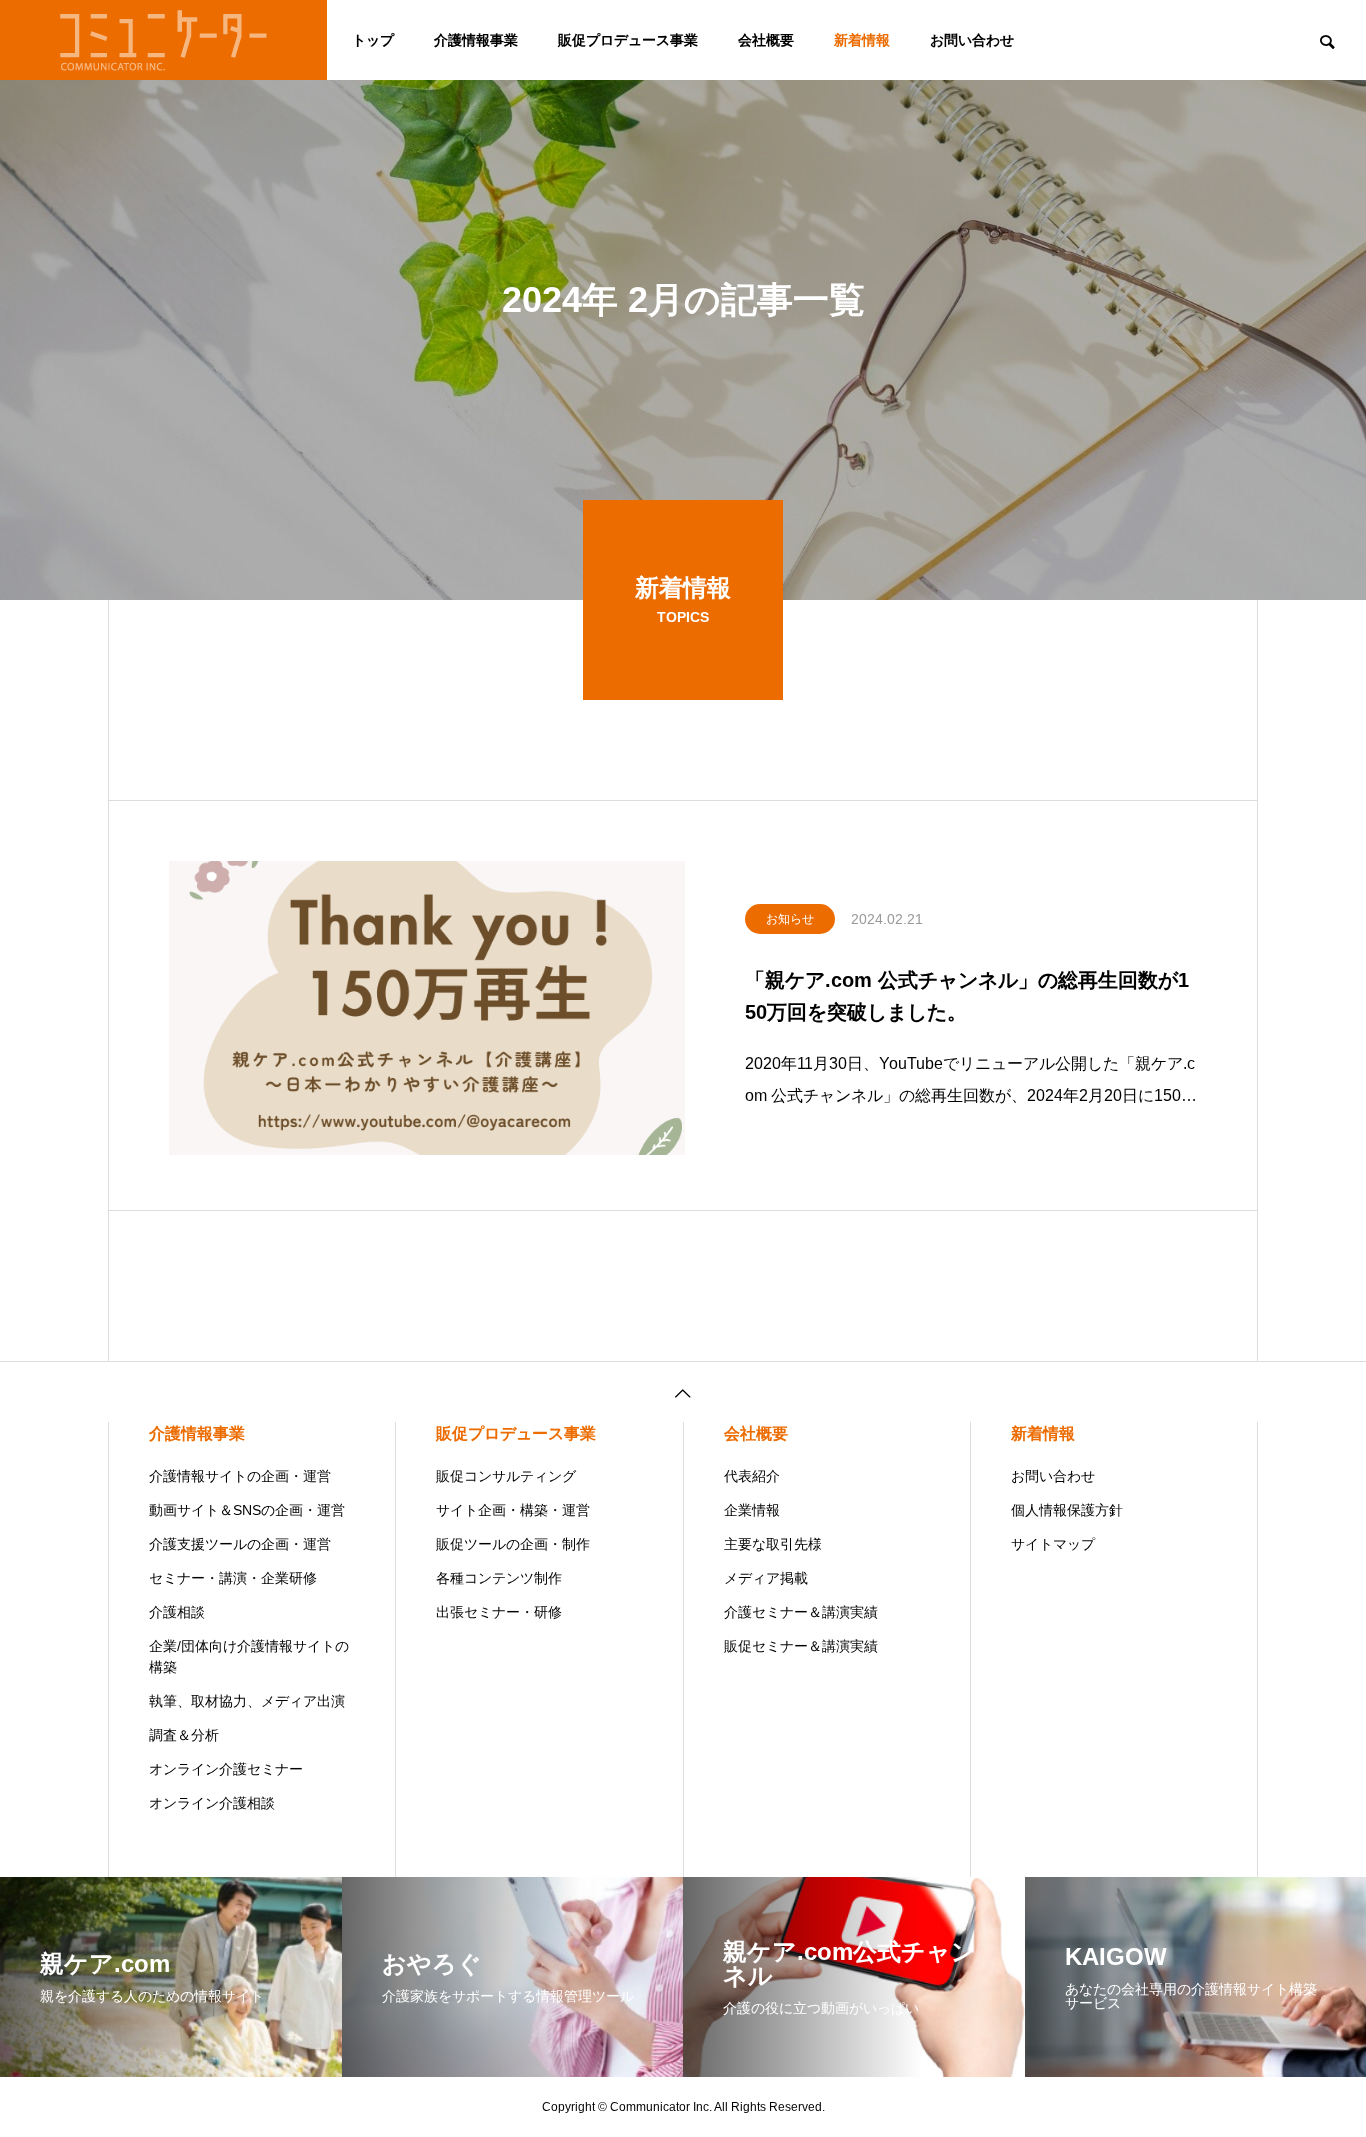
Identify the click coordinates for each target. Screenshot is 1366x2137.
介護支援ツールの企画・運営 (240, 1544)
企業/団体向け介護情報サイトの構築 (249, 1656)
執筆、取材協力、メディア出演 (247, 1701)
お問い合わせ (972, 40)
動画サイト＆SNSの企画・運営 (247, 1510)
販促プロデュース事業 (628, 40)
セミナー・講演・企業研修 (233, 1578)
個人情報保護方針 (1067, 1510)
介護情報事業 (476, 40)
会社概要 (766, 40)
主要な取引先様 (773, 1544)
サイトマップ (1053, 1544)
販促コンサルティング (506, 1476)
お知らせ (790, 919)
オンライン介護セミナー (226, 1769)
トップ (373, 40)
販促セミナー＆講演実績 (801, 1646)
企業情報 (752, 1510)
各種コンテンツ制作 (499, 1578)
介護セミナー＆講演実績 (801, 1612)
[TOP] (683, 1391)
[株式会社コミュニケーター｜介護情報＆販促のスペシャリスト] (163, 40)
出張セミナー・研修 (499, 1612)
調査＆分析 (184, 1735)
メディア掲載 (766, 1578)
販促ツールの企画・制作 (513, 1544)
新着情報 (862, 40)
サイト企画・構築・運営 (513, 1510)
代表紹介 (752, 1476)
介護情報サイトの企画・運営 (240, 1476)
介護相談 (177, 1612)
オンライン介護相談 (212, 1803)
